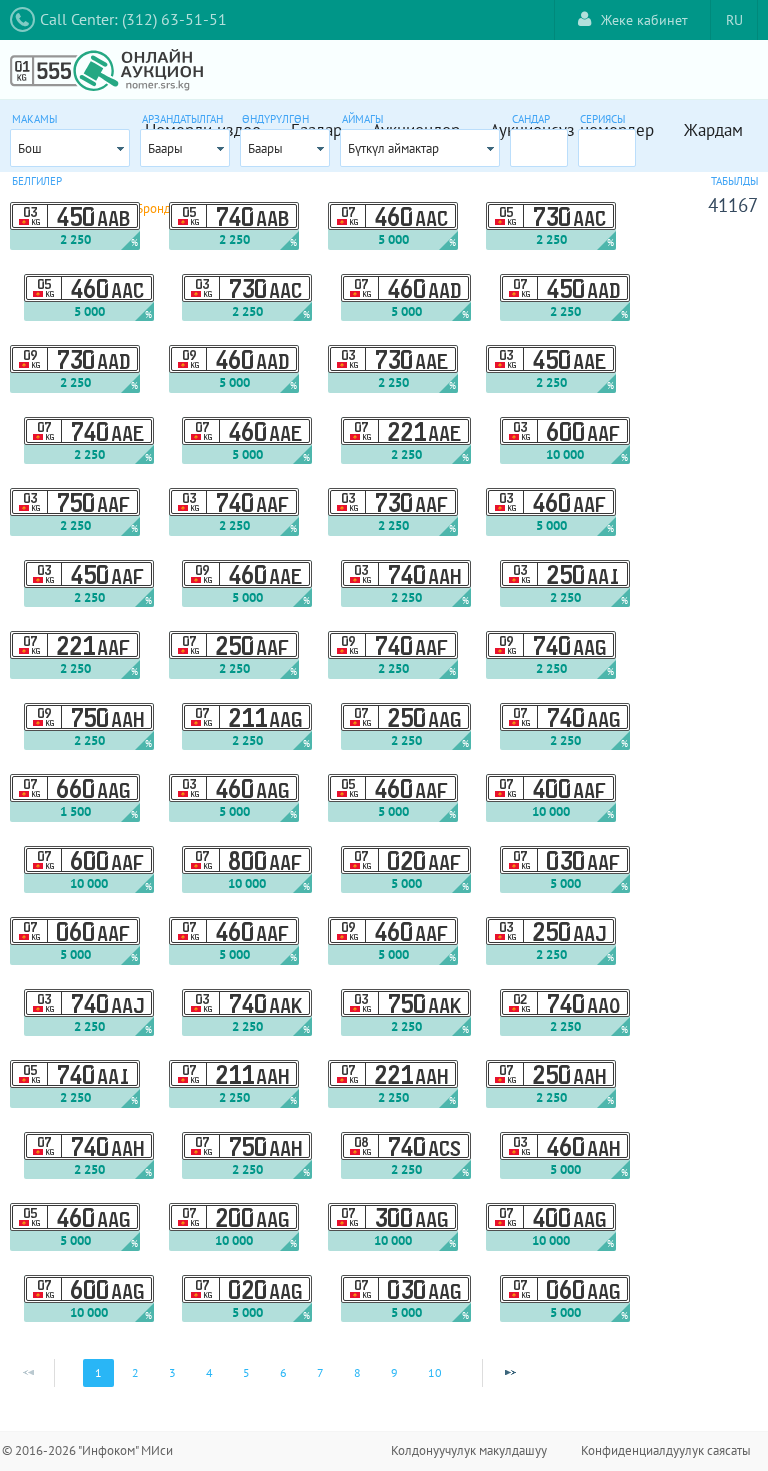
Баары (165, 148)
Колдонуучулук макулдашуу (469, 1450)
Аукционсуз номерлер (572, 130)
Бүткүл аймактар (393, 148)
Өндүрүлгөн (275, 119)
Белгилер (37, 181)
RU (734, 20)
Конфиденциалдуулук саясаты (666, 1450)
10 (435, 1372)
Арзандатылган (182, 119)
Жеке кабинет (644, 20)
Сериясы (602, 119)
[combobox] (70, 148)
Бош (30, 148)
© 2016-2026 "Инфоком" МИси (87, 1450)
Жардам (713, 130)
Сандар (531, 119)
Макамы (34, 119)
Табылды (734, 181)
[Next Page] (510, 1373)
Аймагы (362, 119)
